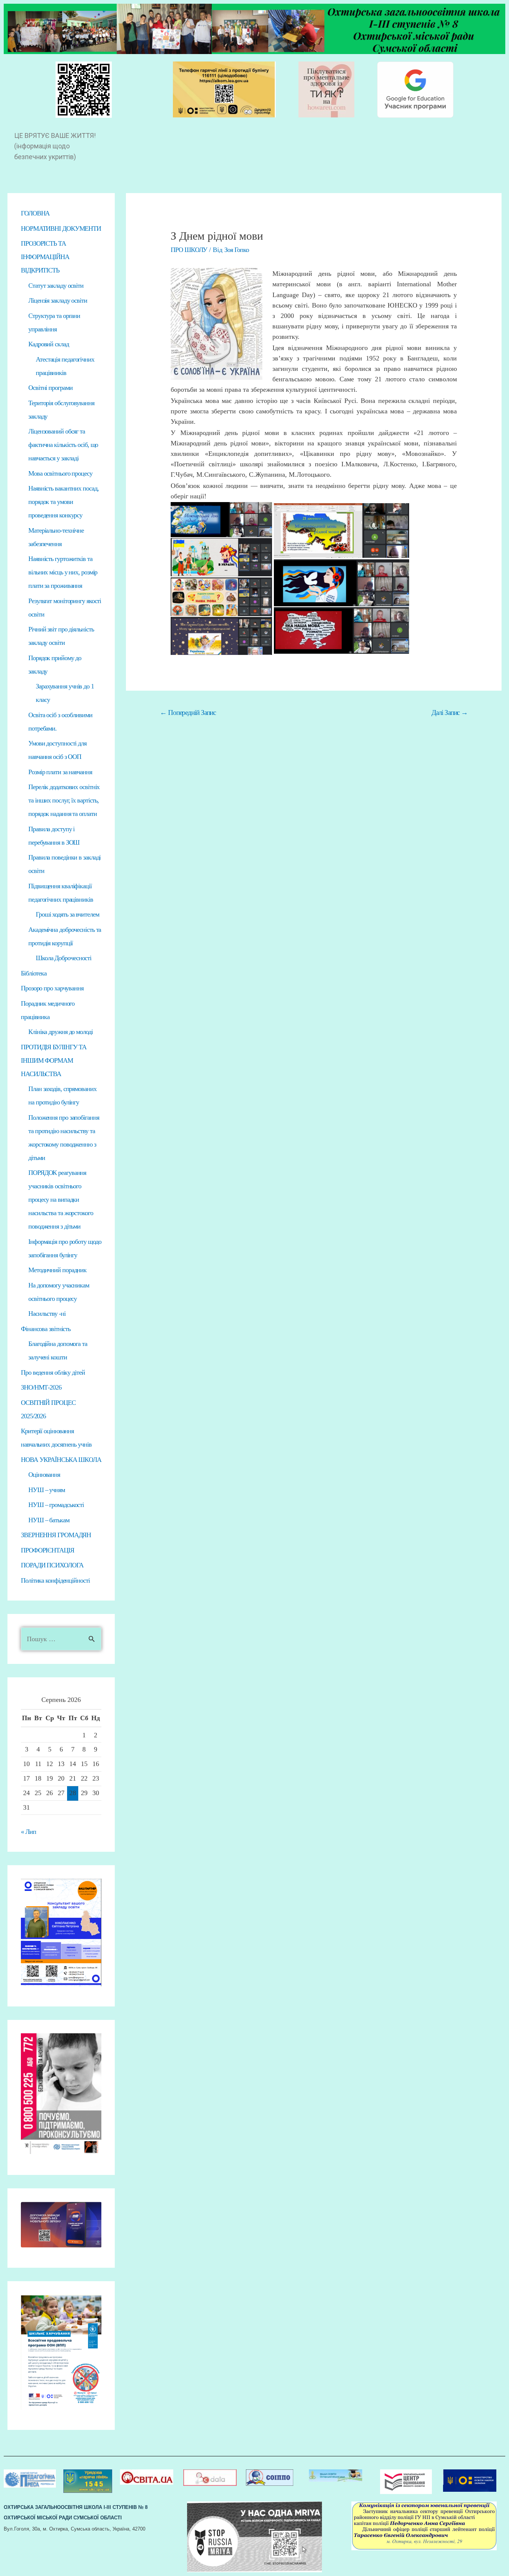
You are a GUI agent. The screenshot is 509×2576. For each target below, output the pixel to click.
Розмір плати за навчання (60, 772)
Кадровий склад (49, 344)
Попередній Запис (188, 712)
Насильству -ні (47, 1314)
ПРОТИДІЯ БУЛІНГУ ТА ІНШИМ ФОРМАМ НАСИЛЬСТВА (54, 1060)
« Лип (29, 1832)
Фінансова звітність (46, 1329)
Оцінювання (44, 1475)
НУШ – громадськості (56, 1505)
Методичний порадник (57, 1270)
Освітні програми (50, 388)
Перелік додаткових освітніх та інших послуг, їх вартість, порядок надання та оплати (64, 800)
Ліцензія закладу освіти (58, 300)
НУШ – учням (47, 1490)
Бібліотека (34, 973)
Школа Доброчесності (64, 958)
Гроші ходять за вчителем (67, 914)
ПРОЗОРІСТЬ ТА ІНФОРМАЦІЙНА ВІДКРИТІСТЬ (45, 257)
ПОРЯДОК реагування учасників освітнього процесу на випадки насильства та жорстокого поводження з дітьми (61, 1199)
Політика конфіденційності (55, 1580)
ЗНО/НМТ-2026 (41, 1387)
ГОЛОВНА (35, 213)
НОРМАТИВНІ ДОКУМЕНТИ (61, 228)
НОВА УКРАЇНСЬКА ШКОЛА (61, 1460)
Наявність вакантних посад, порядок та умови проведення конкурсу (63, 502)
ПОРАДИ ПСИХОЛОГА (52, 1565)
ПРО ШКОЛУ (189, 250)
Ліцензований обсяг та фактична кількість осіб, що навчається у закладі (63, 445)
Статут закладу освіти (56, 286)
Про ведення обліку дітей (53, 1372)
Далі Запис (450, 712)
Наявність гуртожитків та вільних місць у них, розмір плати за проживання (63, 572)
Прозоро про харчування (52, 988)
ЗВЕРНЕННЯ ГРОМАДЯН (56, 1535)
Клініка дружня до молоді (61, 1032)
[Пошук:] (61, 1639)
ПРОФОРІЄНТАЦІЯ (48, 1550)
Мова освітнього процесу (60, 473)
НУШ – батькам (49, 1520)
